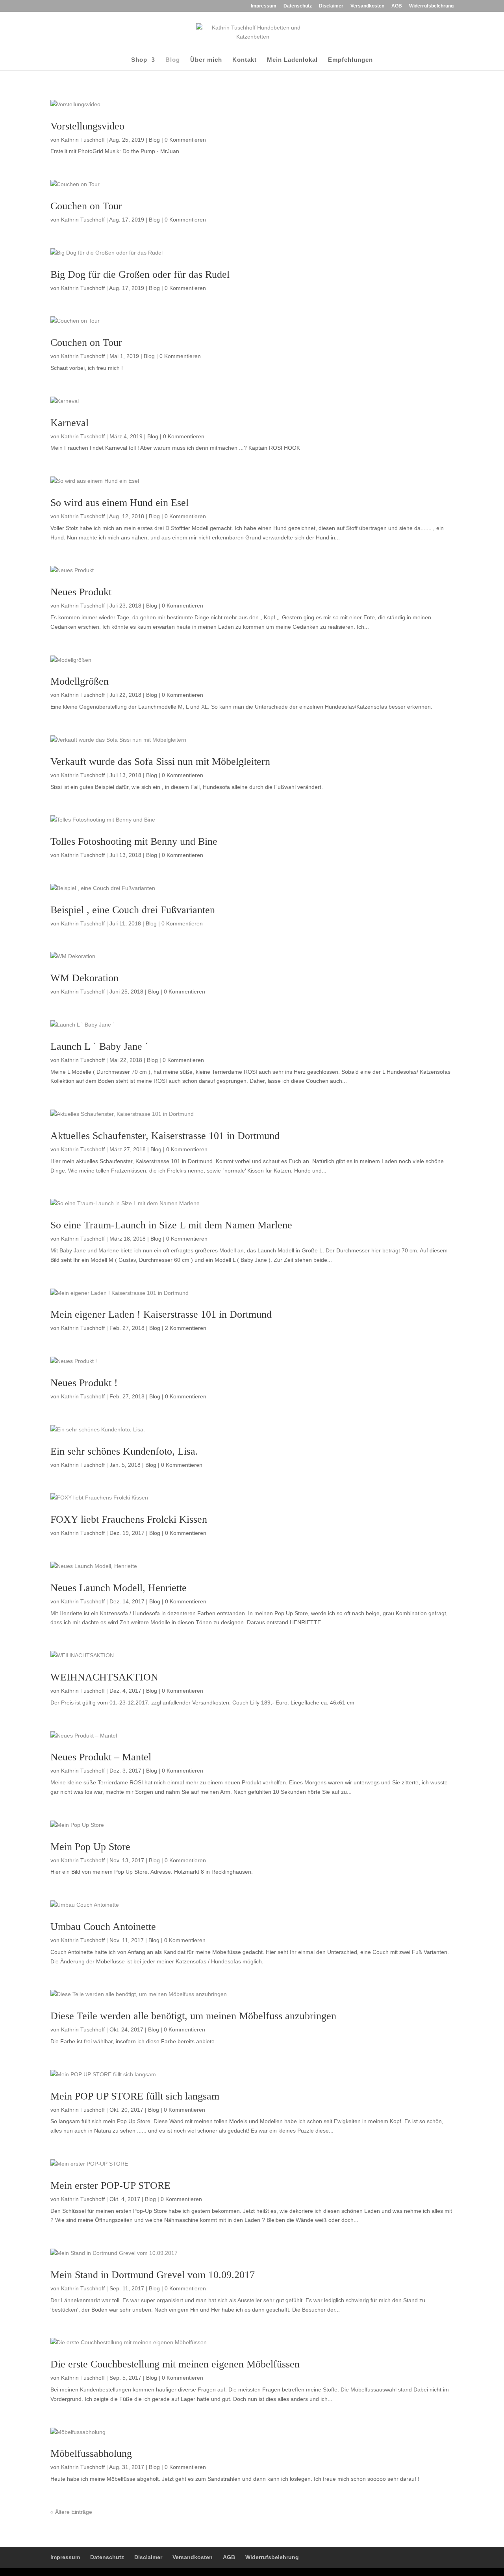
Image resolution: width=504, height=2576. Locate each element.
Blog (173, 60)
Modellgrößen (80, 681)
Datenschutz (298, 6)
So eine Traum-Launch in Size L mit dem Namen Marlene (171, 1225)
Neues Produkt (81, 592)
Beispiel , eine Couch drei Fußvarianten (133, 910)
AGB (397, 6)
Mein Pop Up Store (90, 1847)
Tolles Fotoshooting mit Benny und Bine (134, 841)
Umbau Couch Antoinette (103, 1927)
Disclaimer (331, 6)
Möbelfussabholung (91, 2453)
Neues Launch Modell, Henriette (119, 1588)
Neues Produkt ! (84, 1383)
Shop (139, 60)
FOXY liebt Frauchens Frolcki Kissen (129, 1519)
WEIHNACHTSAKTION (104, 1677)
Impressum (264, 6)
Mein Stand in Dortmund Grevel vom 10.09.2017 (153, 2275)
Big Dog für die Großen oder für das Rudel (140, 274)
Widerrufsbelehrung (431, 6)
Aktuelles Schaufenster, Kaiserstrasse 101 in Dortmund (165, 1136)
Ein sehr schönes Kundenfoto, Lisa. (124, 1451)
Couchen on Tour (86, 206)
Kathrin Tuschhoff (83, 140)
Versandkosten (367, 6)
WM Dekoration (84, 978)
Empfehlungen (350, 60)
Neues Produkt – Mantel (101, 1757)
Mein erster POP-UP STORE (110, 2185)
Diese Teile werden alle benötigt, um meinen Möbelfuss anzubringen (193, 2016)
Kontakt (245, 60)
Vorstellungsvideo (87, 126)
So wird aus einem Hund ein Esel (120, 503)
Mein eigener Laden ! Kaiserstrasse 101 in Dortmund (161, 1314)
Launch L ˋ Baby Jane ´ (99, 1046)
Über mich (206, 60)
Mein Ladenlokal (292, 60)
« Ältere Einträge (71, 2512)
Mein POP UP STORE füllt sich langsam (135, 2096)
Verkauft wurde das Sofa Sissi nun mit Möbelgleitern (160, 762)
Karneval (69, 423)
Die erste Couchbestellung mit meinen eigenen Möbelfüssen (175, 2364)
